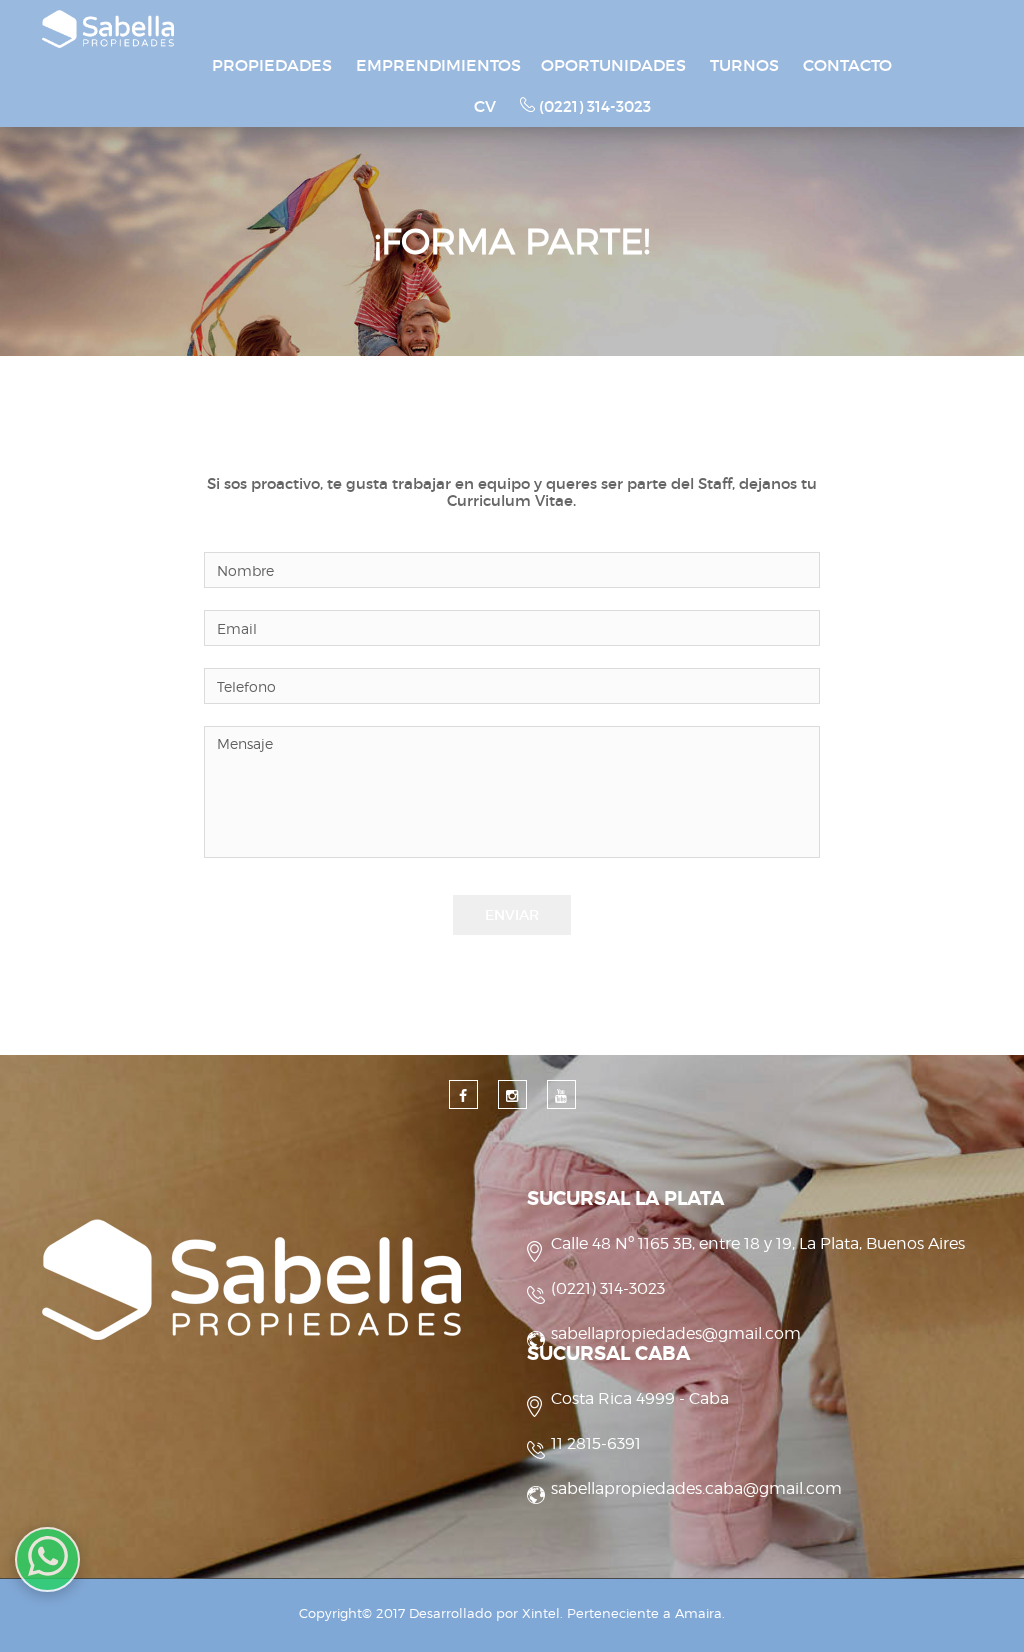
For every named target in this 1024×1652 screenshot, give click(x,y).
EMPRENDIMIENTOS (438, 65)
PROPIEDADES (272, 65)
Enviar (512, 915)
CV (485, 106)
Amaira (698, 1613)
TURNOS (744, 65)
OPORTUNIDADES (613, 65)
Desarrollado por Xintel (484, 1613)
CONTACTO (847, 65)
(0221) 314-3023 (593, 106)
